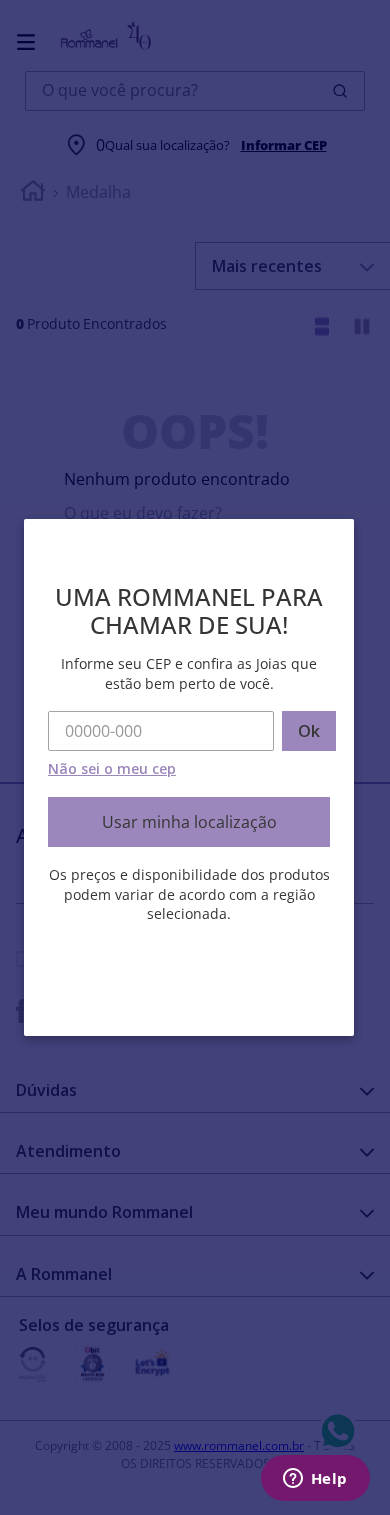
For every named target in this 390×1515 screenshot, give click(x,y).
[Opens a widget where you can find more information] (315, 1480)
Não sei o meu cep (112, 768)
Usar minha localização (189, 822)
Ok (309, 731)
